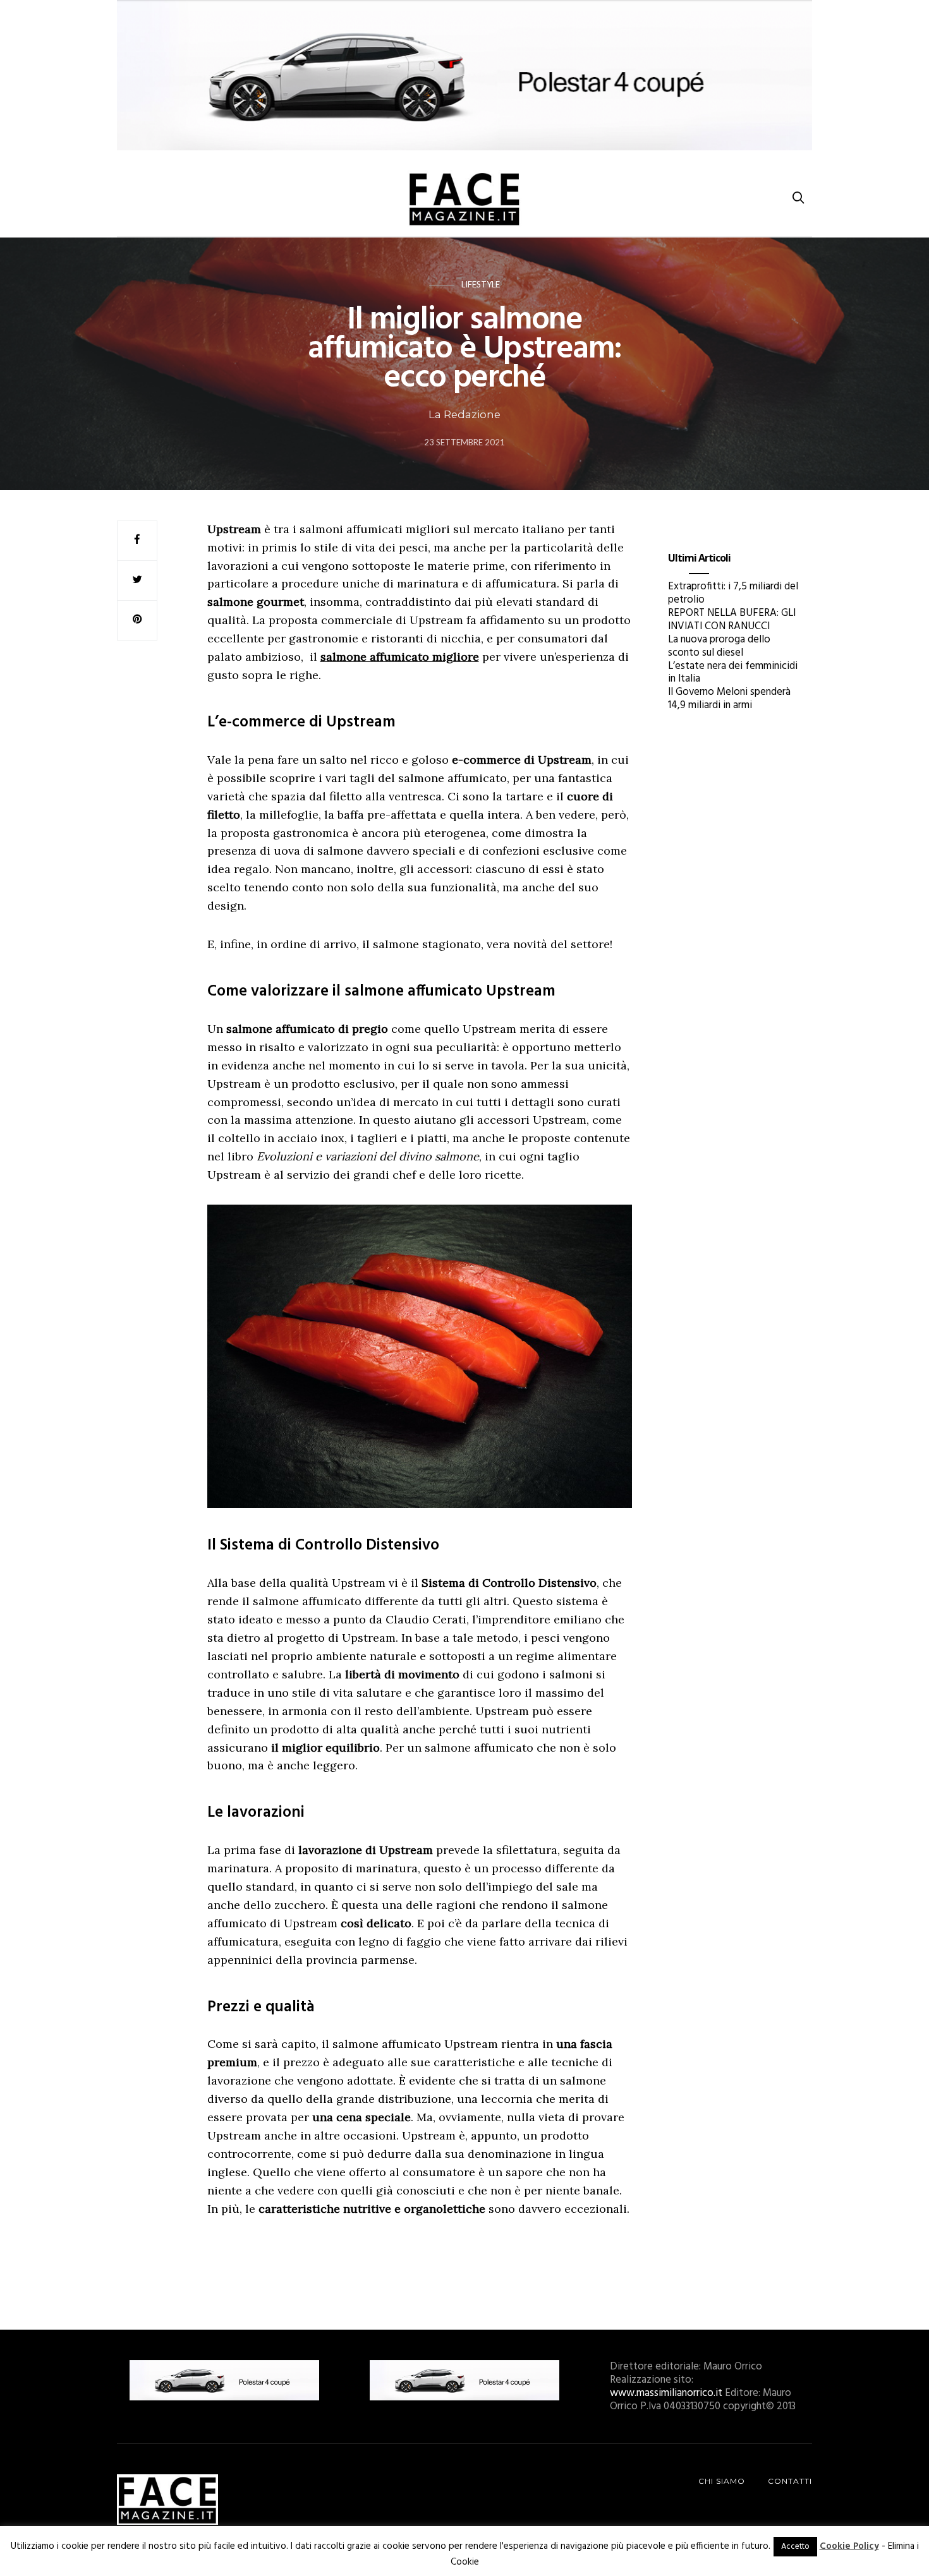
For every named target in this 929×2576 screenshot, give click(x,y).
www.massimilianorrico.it (666, 2393)
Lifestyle (481, 284)
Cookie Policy (849, 2546)
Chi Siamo (722, 2481)
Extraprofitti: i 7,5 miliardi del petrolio (733, 593)
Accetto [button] (795, 2547)
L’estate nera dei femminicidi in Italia (733, 673)
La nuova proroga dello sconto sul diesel (719, 646)
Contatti (790, 2481)
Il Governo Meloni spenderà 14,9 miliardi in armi (729, 699)
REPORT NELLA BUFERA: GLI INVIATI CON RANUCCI (732, 620)
